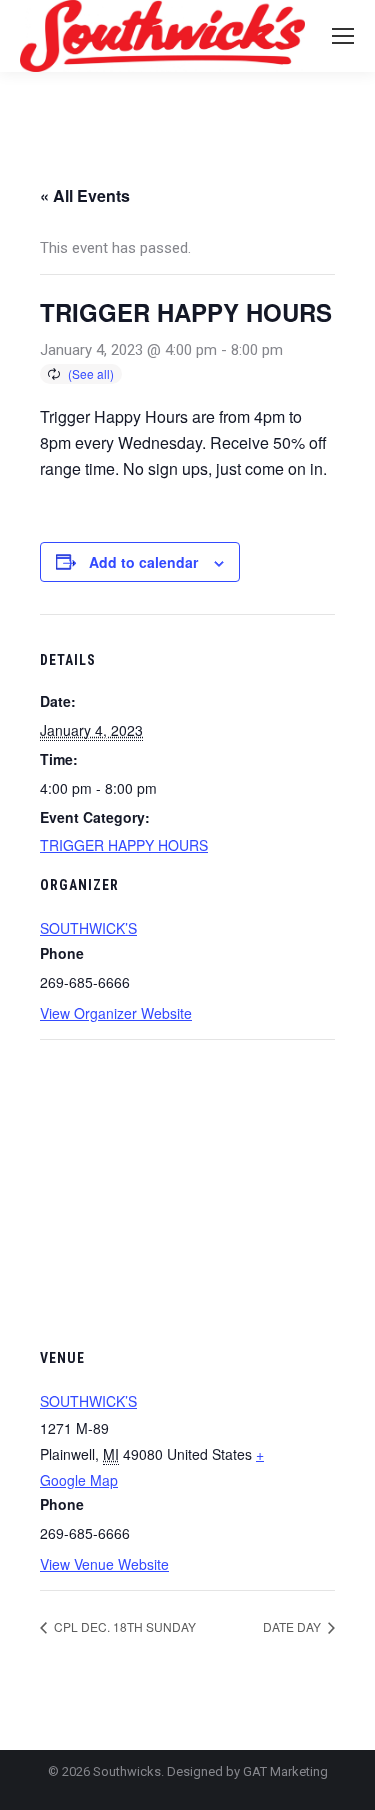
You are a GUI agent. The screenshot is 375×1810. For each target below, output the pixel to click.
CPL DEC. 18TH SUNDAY (123, 1626)
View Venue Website (104, 1564)
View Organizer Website (116, 1013)
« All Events (85, 195)
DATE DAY (293, 1626)
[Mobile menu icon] (343, 36)
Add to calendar (143, 562)
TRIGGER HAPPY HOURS (124, 845)
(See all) (91, 373)
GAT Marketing (285, 1771)
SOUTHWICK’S (88, 928)
